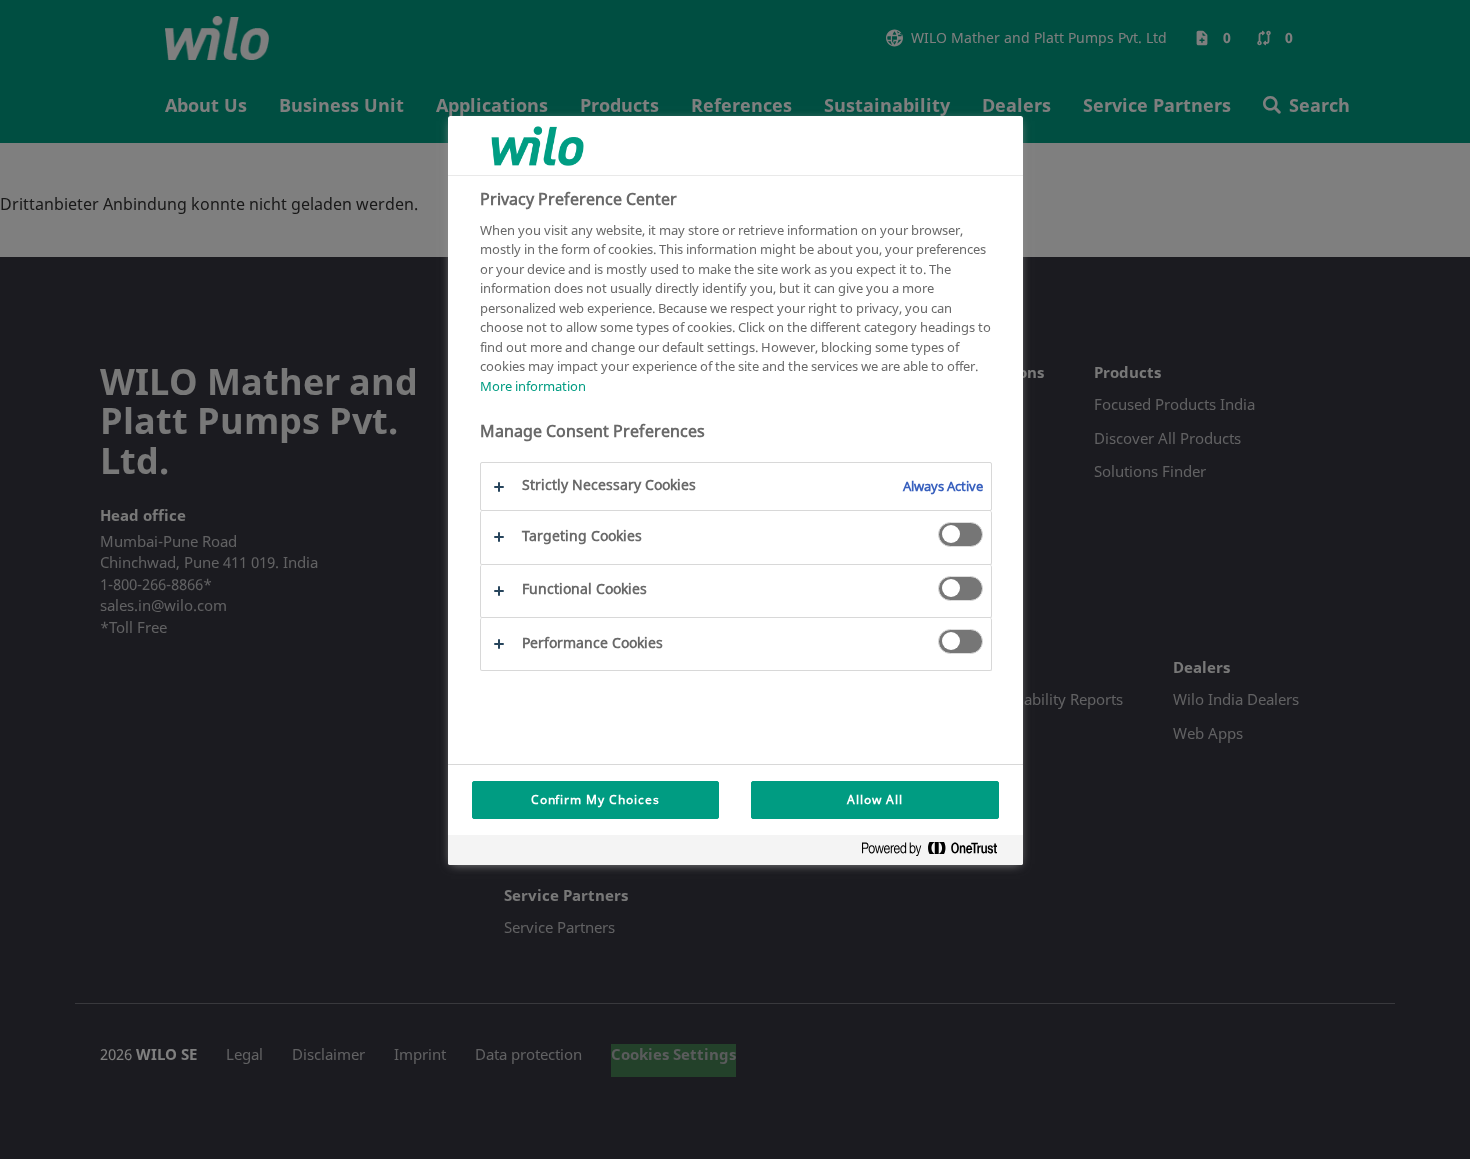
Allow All (875, 799)
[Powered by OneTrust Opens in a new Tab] (937, 852)
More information (533, 386)
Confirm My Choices (595, 799)
